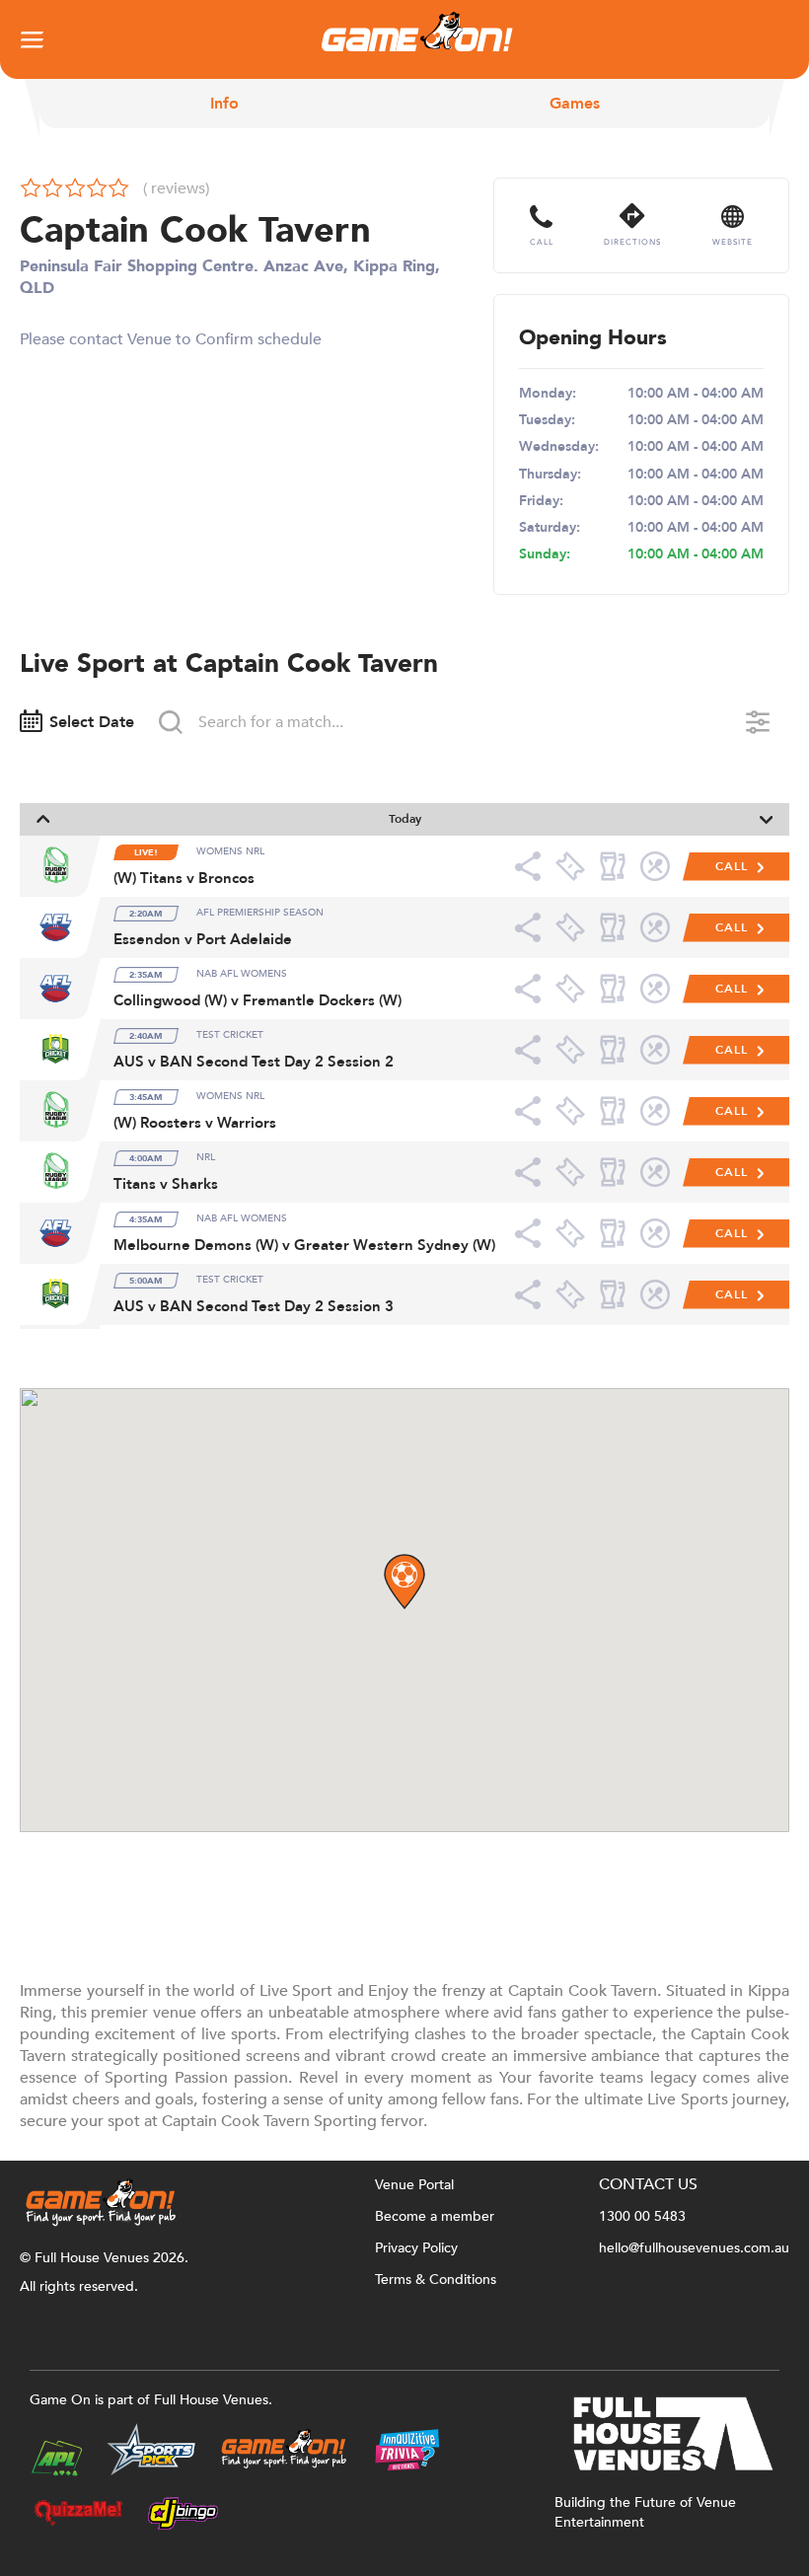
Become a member (435, 2216)
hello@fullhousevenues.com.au (694, 2248)
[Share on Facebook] (534, 866)
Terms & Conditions (436, 2280)
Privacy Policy (416, 2248)
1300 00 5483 (642, 2216)
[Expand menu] (32, 39)
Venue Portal (414, 2185)
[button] (404, 1582)
